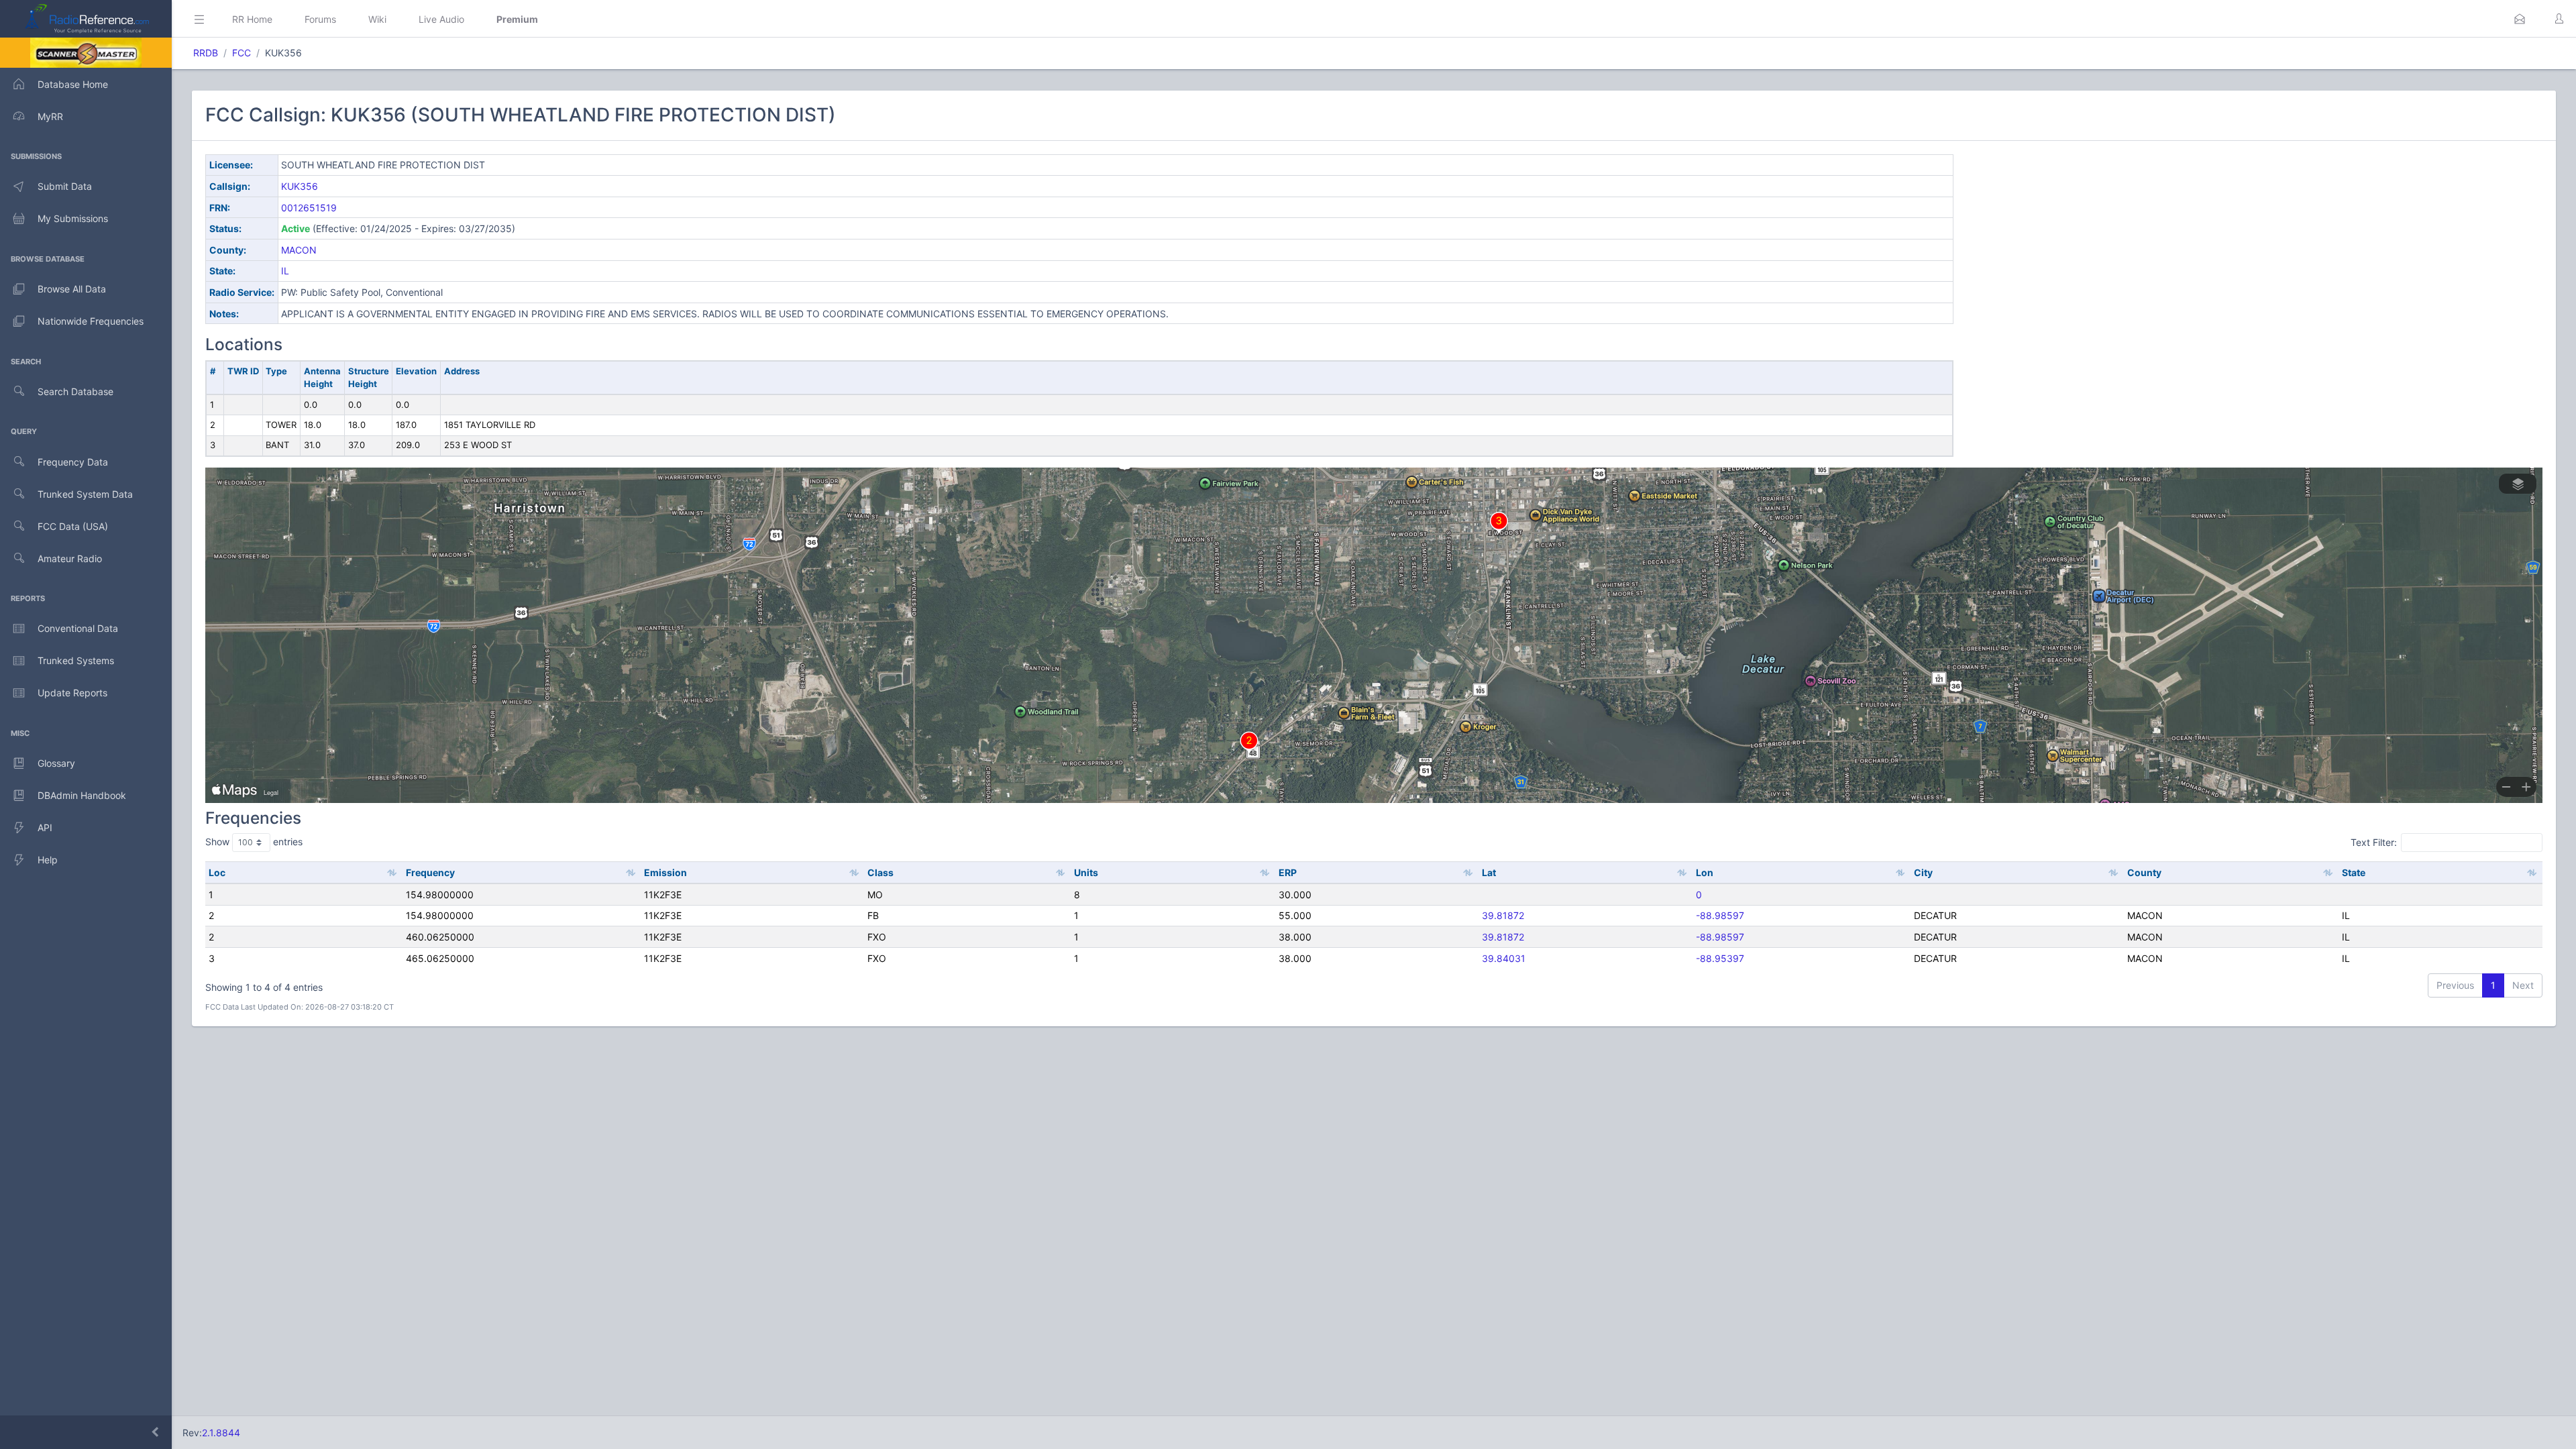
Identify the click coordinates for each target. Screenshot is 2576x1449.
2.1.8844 (221, 1433)
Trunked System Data (85, 494)
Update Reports (72, 693)
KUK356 (300, 186)
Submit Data (65, 186)
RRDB (206, 53)
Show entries (254, 842)
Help (48, 860)
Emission (665, 872)
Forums (320, 19)
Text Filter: (2374, 842)
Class (880, 872)
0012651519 (309, 208)
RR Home (252, 19)
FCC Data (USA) (73, 526)
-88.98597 (1720, 915)
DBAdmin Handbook (82, 795)
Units (1086, 872)
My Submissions (73, 218)
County (2144, 872)
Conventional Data (78, 628)
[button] (2520, 19)
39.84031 (1504, 958)
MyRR (50, 116)
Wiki (377, 19)
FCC (241, 53)
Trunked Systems (76, 660)
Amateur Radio (70, 558)
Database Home (73, 84)
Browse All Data (72, 289)
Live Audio (441, 19)
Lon (1705, 872)
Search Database (75, 391)
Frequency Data (73, 462)
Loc (217, 872)
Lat (1489, 872)
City (1923, 872)
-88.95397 (1720, 958)
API (45, 827)
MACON (299, 250)
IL (285, 271)
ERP (1288, 872)
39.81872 (1503, 915)
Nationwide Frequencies (91, 321)
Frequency (430, 872)
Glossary (56, 763)
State (2354, 872)
